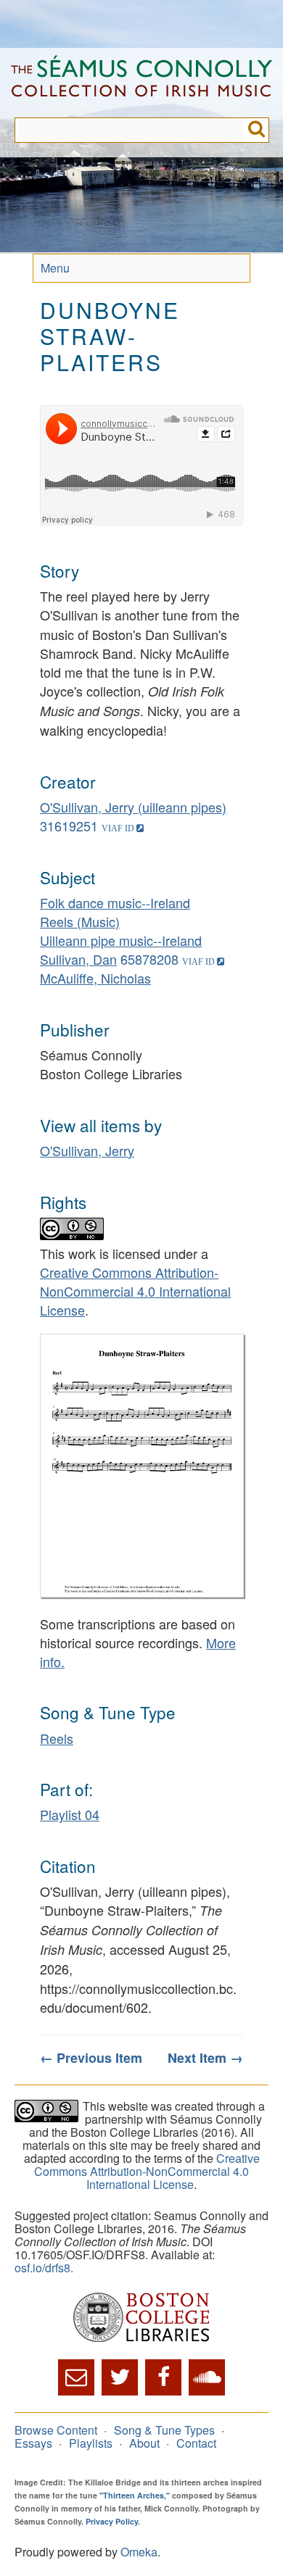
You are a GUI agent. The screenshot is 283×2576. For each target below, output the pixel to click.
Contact (196, 2443)
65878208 (149, 959)
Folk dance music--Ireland (115, 902)
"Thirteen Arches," (135, 2495)
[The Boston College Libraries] (141, 2318)
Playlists (91, 2443)
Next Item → (205, 2058)
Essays (33, 2443)
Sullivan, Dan (78, 959)
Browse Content (56, 2430)
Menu (55, 268)
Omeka (139, 2552)
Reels (57, 1738)
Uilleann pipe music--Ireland (121, 940)
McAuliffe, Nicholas (95, 978)
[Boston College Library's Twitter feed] (120, 2377)
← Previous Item (91, 2058)
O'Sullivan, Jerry (87, 1150)
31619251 (69, 826)
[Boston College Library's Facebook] (163, 2377)
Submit (257, 130)
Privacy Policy (112, 2521)
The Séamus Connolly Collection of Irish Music (141, 83)
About (144, 2443)
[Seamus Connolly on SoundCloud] (207, 2377)
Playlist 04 (70, 1814)
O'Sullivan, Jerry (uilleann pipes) (133, 807)
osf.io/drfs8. (44, 2268)
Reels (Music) (80, 921)
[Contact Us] (76, 2377)
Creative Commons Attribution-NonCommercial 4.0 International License (135, 1291)
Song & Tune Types (164, 2430)
